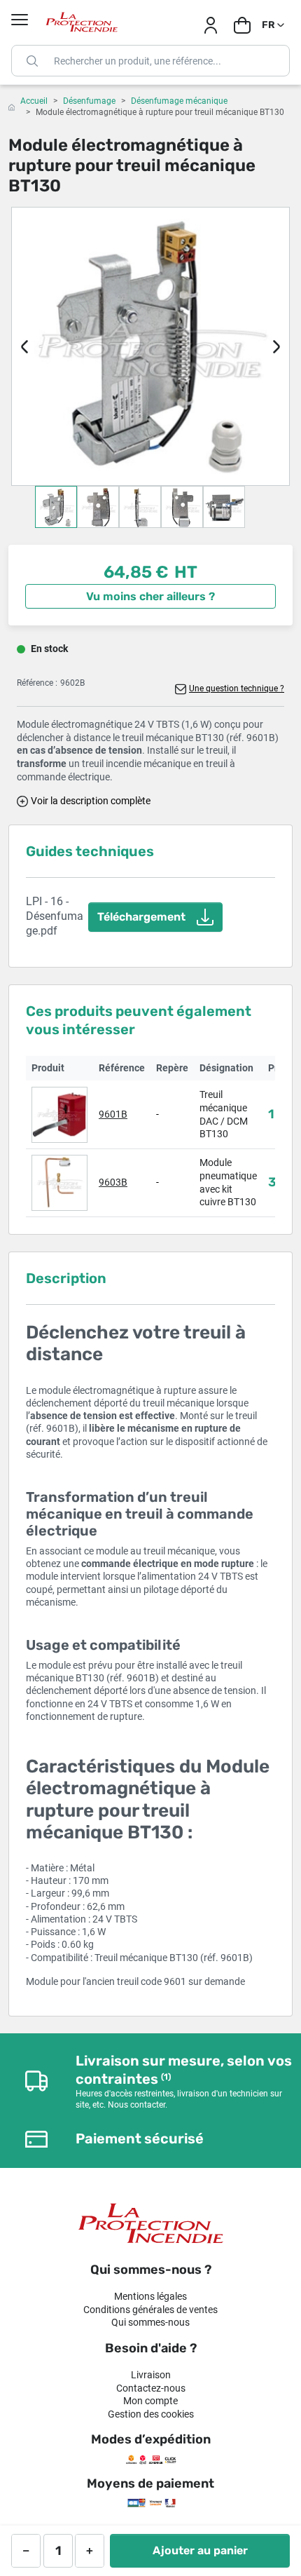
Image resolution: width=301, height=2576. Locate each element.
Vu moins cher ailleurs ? (150, 596)
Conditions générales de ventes (150, 2310)
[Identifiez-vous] (210, 25)
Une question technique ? (237, 689)
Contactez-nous (151, 2388)
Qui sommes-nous (150, 2322)
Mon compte (150, 2401)
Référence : (37, 683)
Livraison (151, 2375)
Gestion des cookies (151, 2414)
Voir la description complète (91, 801)
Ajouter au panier (200, 2550)
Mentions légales (150, 2296)
